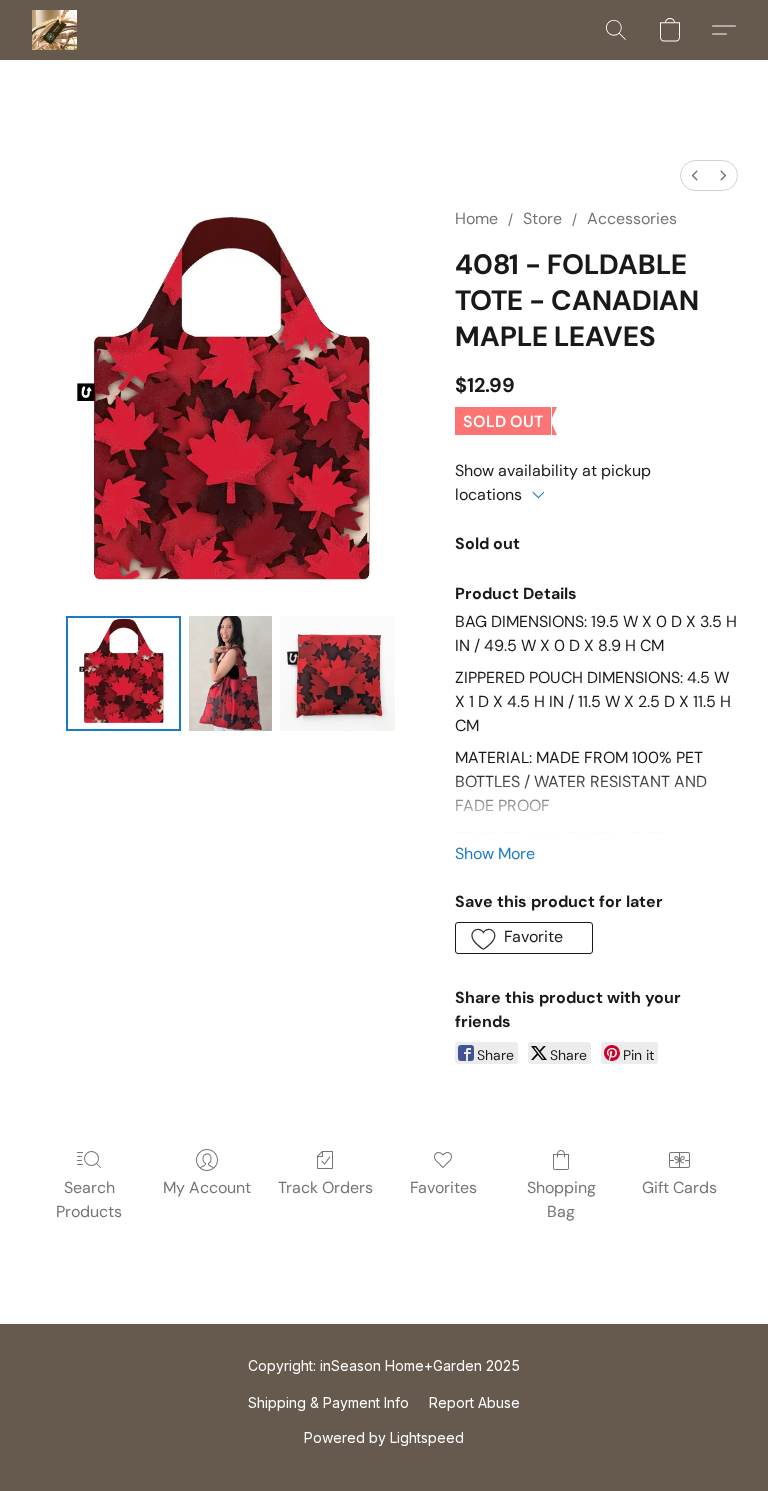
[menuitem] (695, 175)
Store (542, 218)
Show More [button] (495, 853)
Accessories (632, 218)
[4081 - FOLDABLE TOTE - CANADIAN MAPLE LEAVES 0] (123, 673)
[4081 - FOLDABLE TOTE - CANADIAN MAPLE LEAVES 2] (337, 673)
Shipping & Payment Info (328, 1402)
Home (476, 218)
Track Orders (325, 1187)
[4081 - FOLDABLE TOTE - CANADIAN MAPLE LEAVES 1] (231, 673)
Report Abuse (474, 1402)
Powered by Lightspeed (384, 1437)
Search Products (89, 1199)
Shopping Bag (561, 1199)
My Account (207, 1187)
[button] (54, 30)
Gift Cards (679, 1187)
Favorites (443, 1187)
